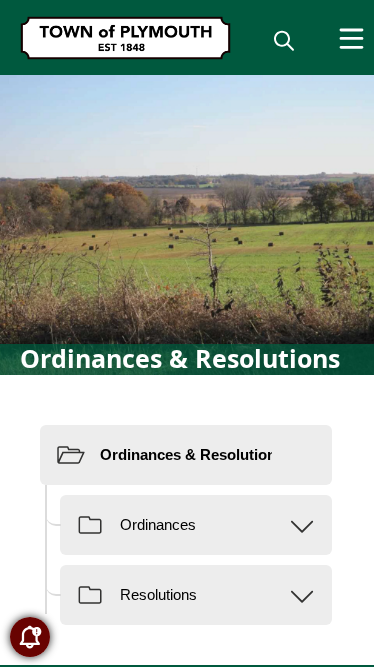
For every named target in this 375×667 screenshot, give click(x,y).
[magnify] (284, 40)
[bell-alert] (30, 637)
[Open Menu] (351, 38)
